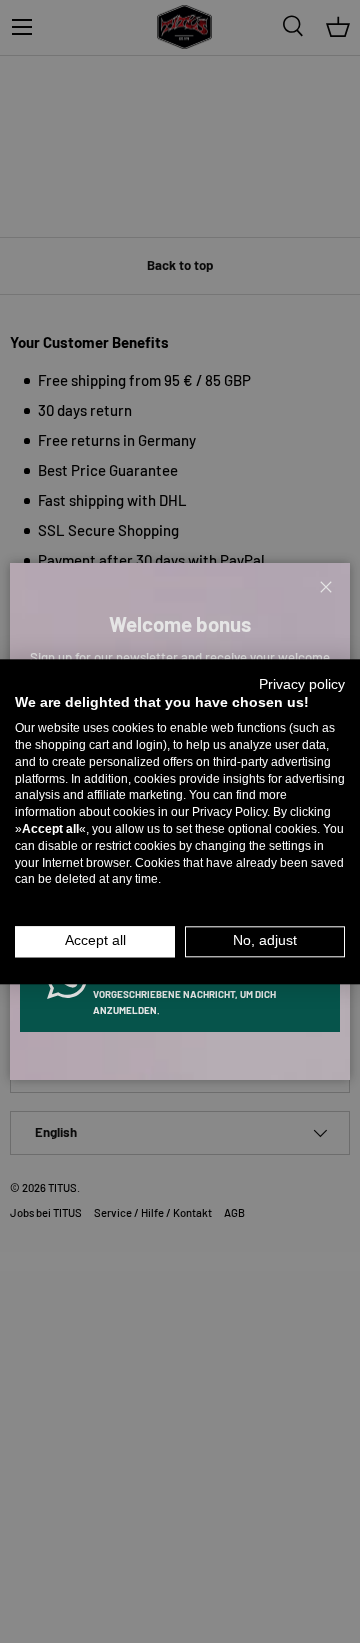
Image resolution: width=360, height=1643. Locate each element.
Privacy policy (302, 684)
